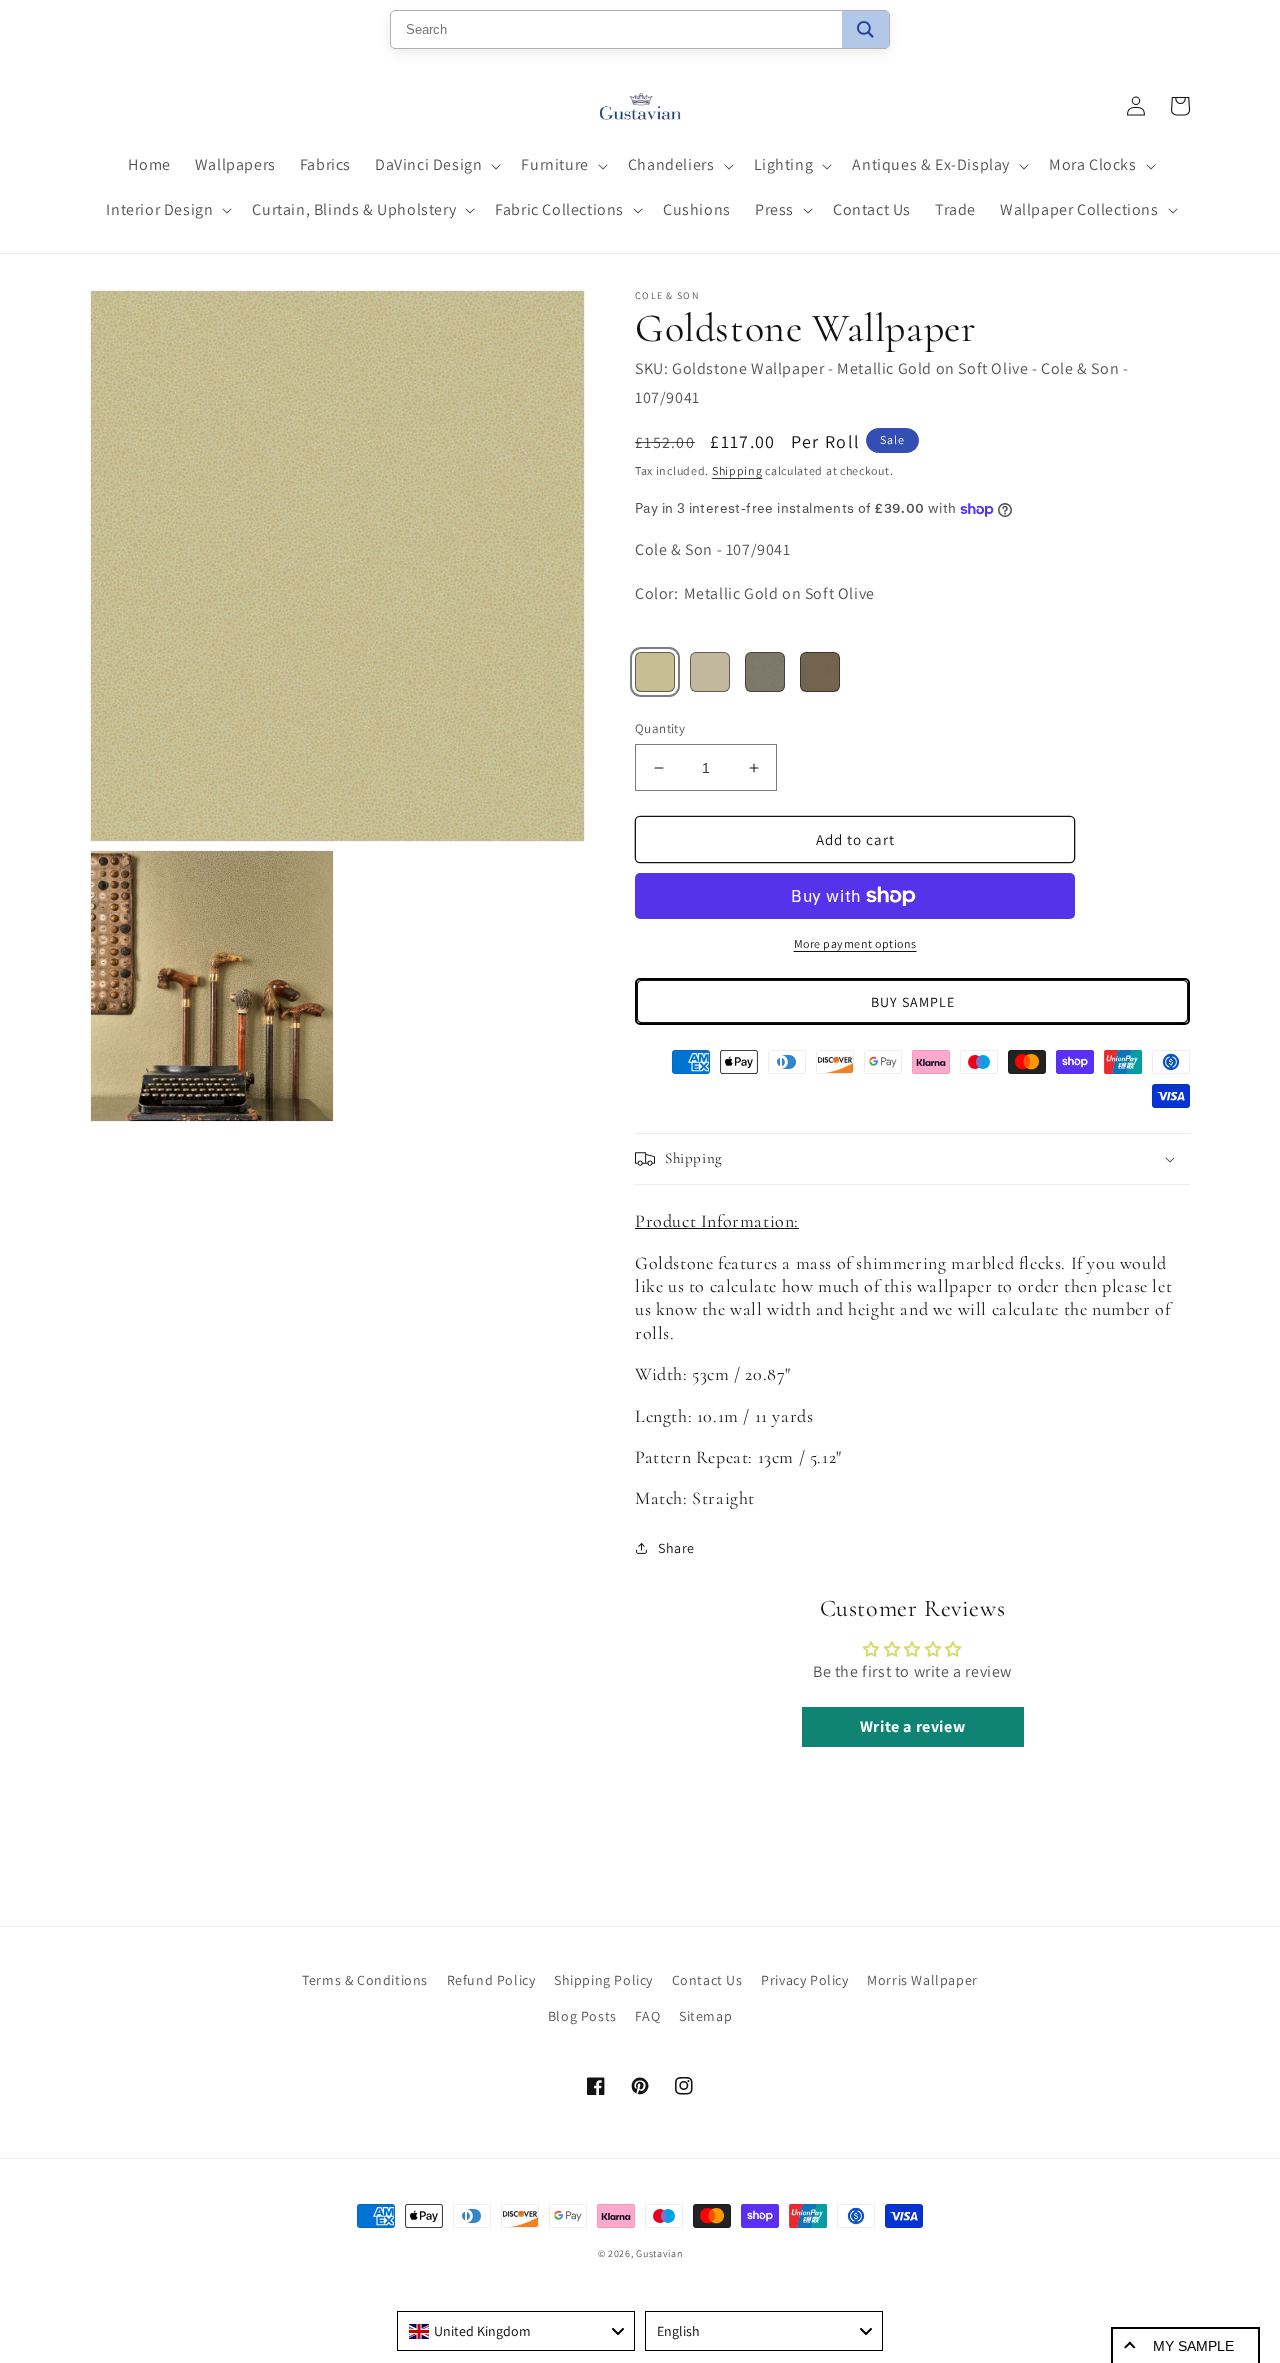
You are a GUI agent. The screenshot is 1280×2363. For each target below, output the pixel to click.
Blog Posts (582, 2016)
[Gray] (765, 672)
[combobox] (516, 2331)
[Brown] (820, 672)
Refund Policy (491, 1980)
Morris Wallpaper (922, 1980)
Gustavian (659, 2253)
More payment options (855, 943)
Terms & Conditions (365, 1980)
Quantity (660, 728)
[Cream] (710, 672)
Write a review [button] (912, 1726)
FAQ (647, 2016)
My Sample (1193, 2346)
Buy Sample (913, 1002)
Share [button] (676, 1548)
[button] (436, 165)
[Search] (865, 29)
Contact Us (707, 1980)
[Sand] (655, 672)
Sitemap (705, 2016)
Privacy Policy (804, 1980)
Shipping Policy (603, 1980)
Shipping (737, 470)
